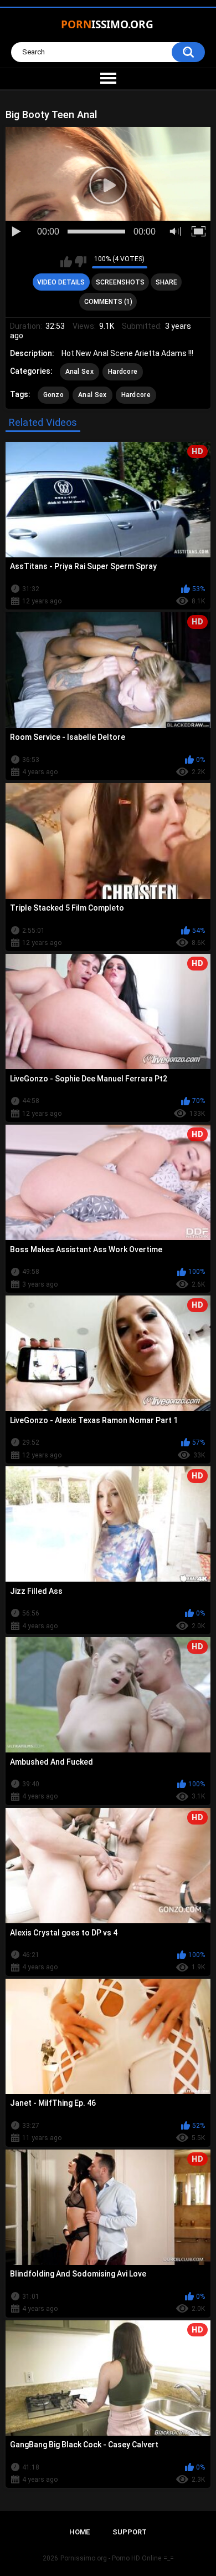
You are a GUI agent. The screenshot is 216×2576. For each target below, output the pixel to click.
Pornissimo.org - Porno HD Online (111, 2558)
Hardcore (123, 372)
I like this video (66, 262)
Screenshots (120, 282)
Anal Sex (79, 372)
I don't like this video (81, 262)
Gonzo (54, 395)
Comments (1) (108, 302)
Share (166, 282)
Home (79, 2532)
